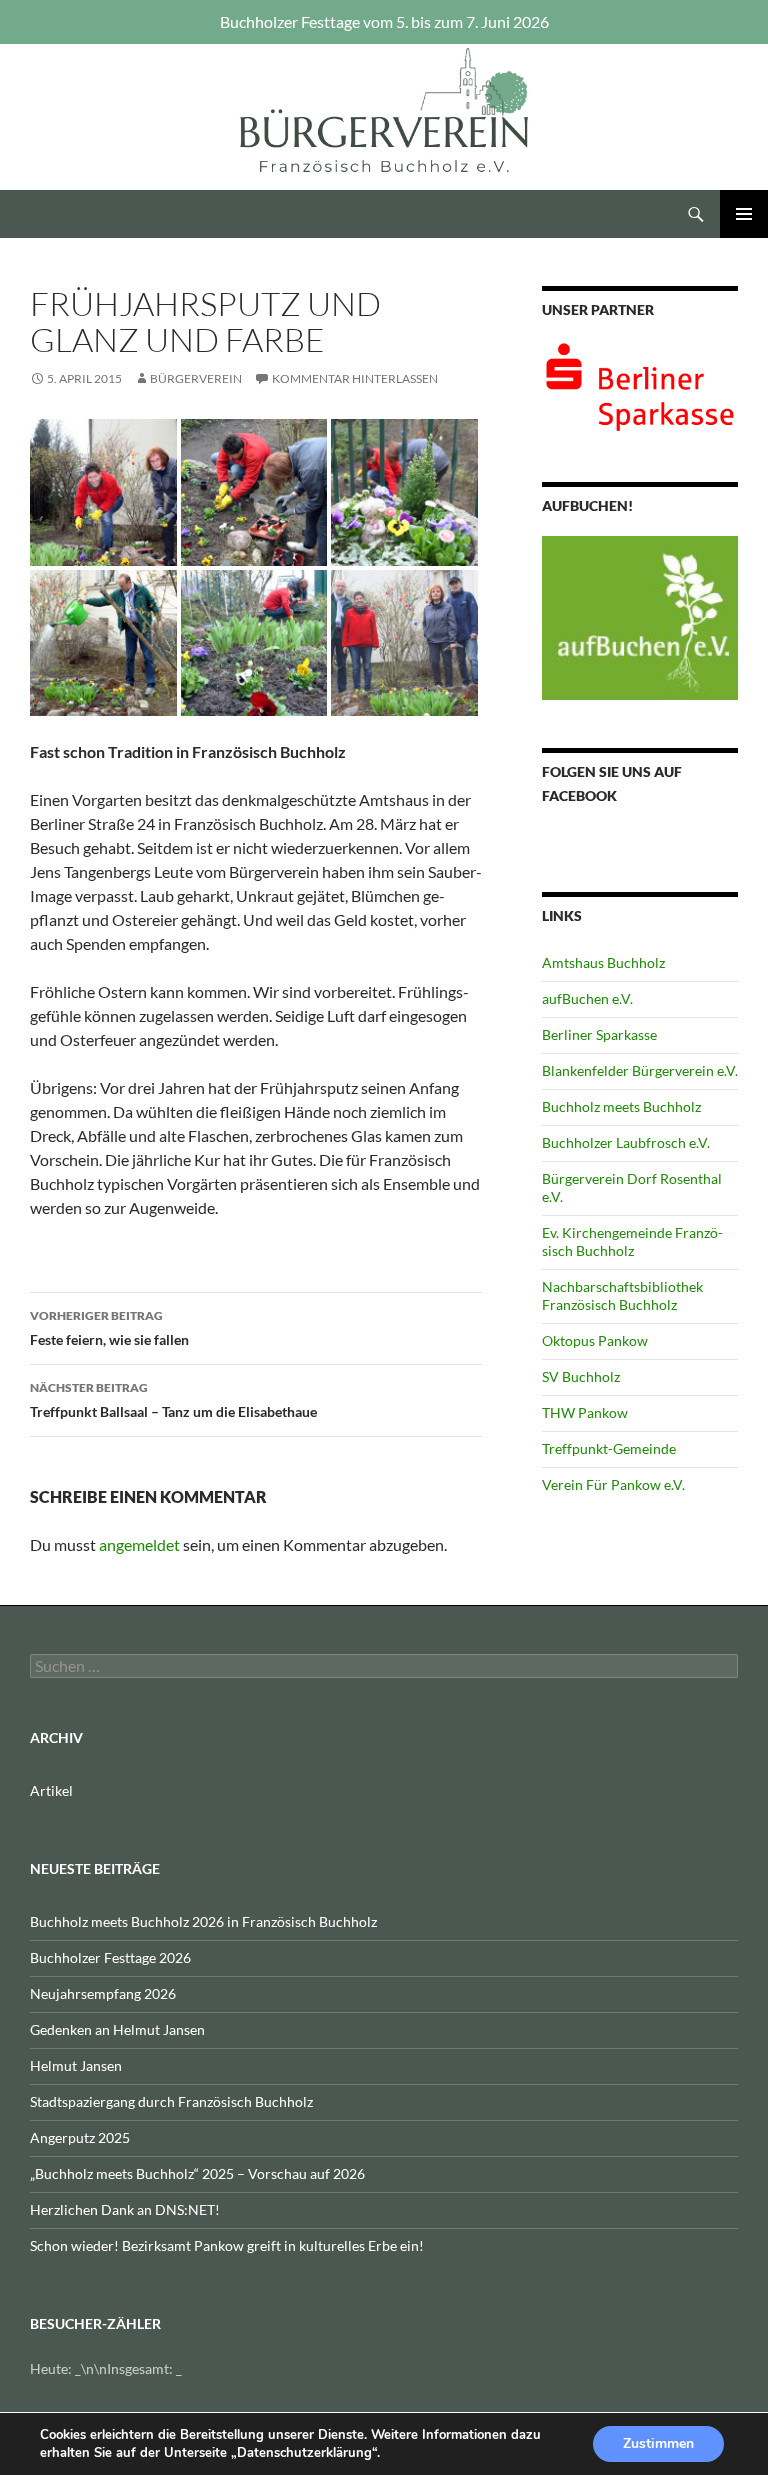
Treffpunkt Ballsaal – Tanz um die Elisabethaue (173, 1400)
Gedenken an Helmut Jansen (117, 2029)
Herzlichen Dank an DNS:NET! (125, 2209)
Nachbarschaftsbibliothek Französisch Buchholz (622, 1295)
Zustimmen (658, 2443)
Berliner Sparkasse (599, 1034)
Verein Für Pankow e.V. (613, 1484)
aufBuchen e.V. (587, 998)
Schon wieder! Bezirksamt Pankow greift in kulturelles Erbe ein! (227, 2245)
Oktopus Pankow (595, 1340)
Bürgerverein (196, 378)
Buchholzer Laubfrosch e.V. (626, 1142)
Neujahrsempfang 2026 (103, 1993)
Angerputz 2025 (80, 2137)
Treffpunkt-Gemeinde (609, 1448)
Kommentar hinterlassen (355, 378)
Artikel (51, 1790)
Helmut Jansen (76, 2065)
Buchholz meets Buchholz (621, 1106)
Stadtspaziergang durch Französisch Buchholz (171, 2101)
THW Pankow (585, 1412)
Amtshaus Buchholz (603, 962)
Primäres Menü (744, 214)
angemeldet (139, 1544)
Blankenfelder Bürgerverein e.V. (640, 1070)
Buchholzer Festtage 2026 (110, 1957)
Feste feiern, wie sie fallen (109, 1328)
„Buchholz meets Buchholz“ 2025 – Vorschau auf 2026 (197, 2173)
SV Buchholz (581, 1376)
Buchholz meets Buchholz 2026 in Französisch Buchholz (203, 1921)
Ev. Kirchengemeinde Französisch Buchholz (632, 1241)
